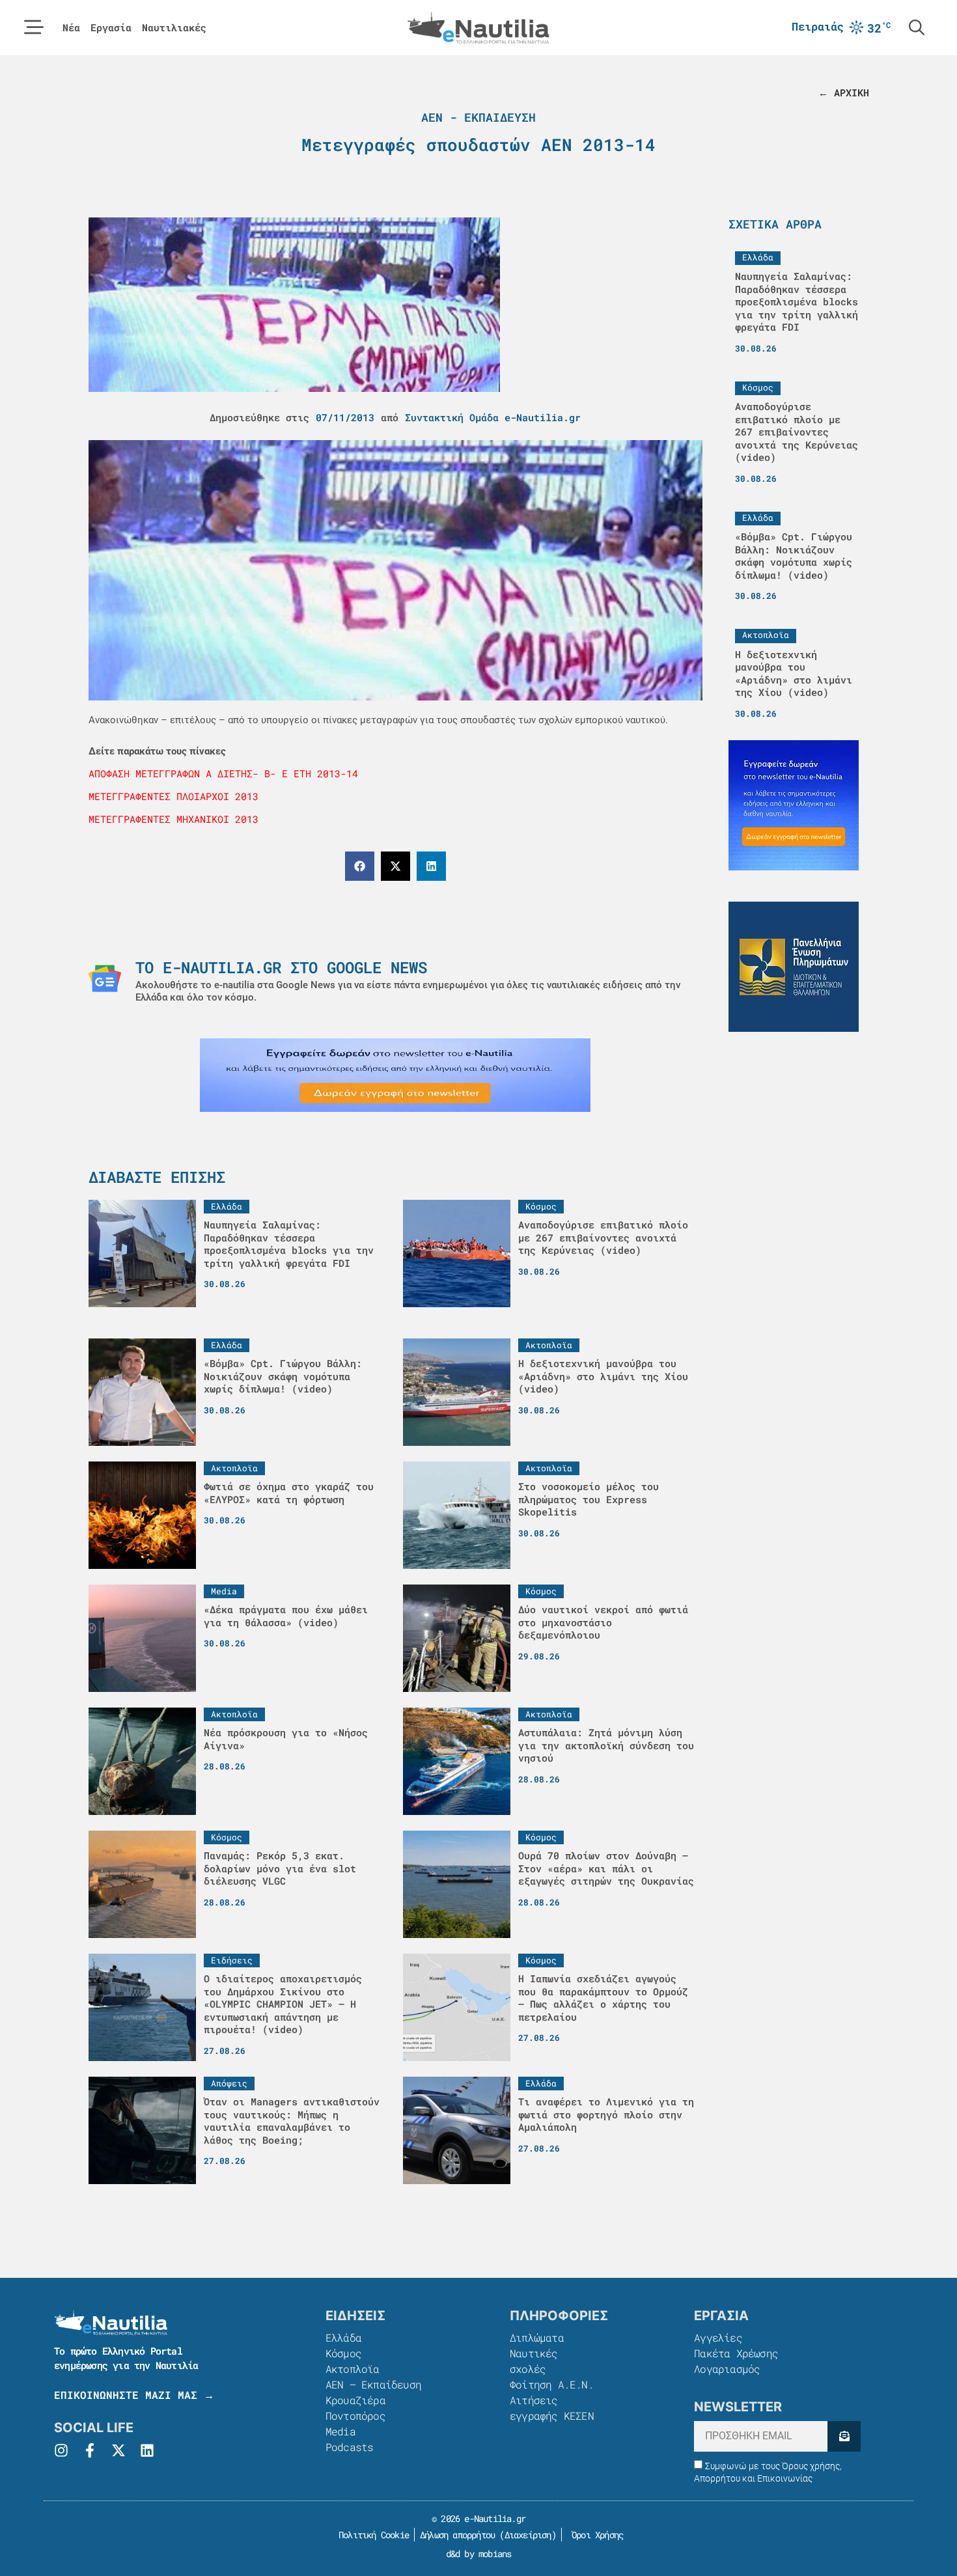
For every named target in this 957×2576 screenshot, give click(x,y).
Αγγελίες (718, 2337)
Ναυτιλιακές (174, 28)
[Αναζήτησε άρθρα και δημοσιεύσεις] (917, 27)
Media (340, 2431)
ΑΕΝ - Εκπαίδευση (478, 117)
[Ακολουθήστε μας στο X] (118, 2450)
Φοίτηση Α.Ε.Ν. (552, 2384)
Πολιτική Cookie (371, 2535)
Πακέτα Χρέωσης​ (736, 2353)
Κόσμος (343, 2353)
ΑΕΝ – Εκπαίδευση (373, 2384)
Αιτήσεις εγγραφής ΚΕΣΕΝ (552, 2408)
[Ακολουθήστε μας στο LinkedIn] (147, 2450)
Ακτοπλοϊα (353, 2369)
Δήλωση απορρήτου (457, 2535)
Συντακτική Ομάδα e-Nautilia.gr (493, 417)
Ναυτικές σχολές (534, 2361)
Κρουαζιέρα (355, 2400)
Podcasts (350, 2447)
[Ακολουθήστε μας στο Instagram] (61, 2450)
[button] (360, 866)
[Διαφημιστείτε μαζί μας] (395, 1075)
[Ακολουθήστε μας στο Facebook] (90, 2450)
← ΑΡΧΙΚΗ (844, 92)
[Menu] (34, 27)
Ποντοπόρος (355, 2416)
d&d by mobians (479, 2554)
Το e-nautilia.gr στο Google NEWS (281, 967)
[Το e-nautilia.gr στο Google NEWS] (105, 978)
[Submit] (844, 2436)
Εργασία (111, 28)
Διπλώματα (537, 2337)
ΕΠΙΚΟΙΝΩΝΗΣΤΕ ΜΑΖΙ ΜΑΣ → (134, 2395)
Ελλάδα (343, 2337)
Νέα (71, 28)
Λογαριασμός (727, 2369)
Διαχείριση (528, 2535)
